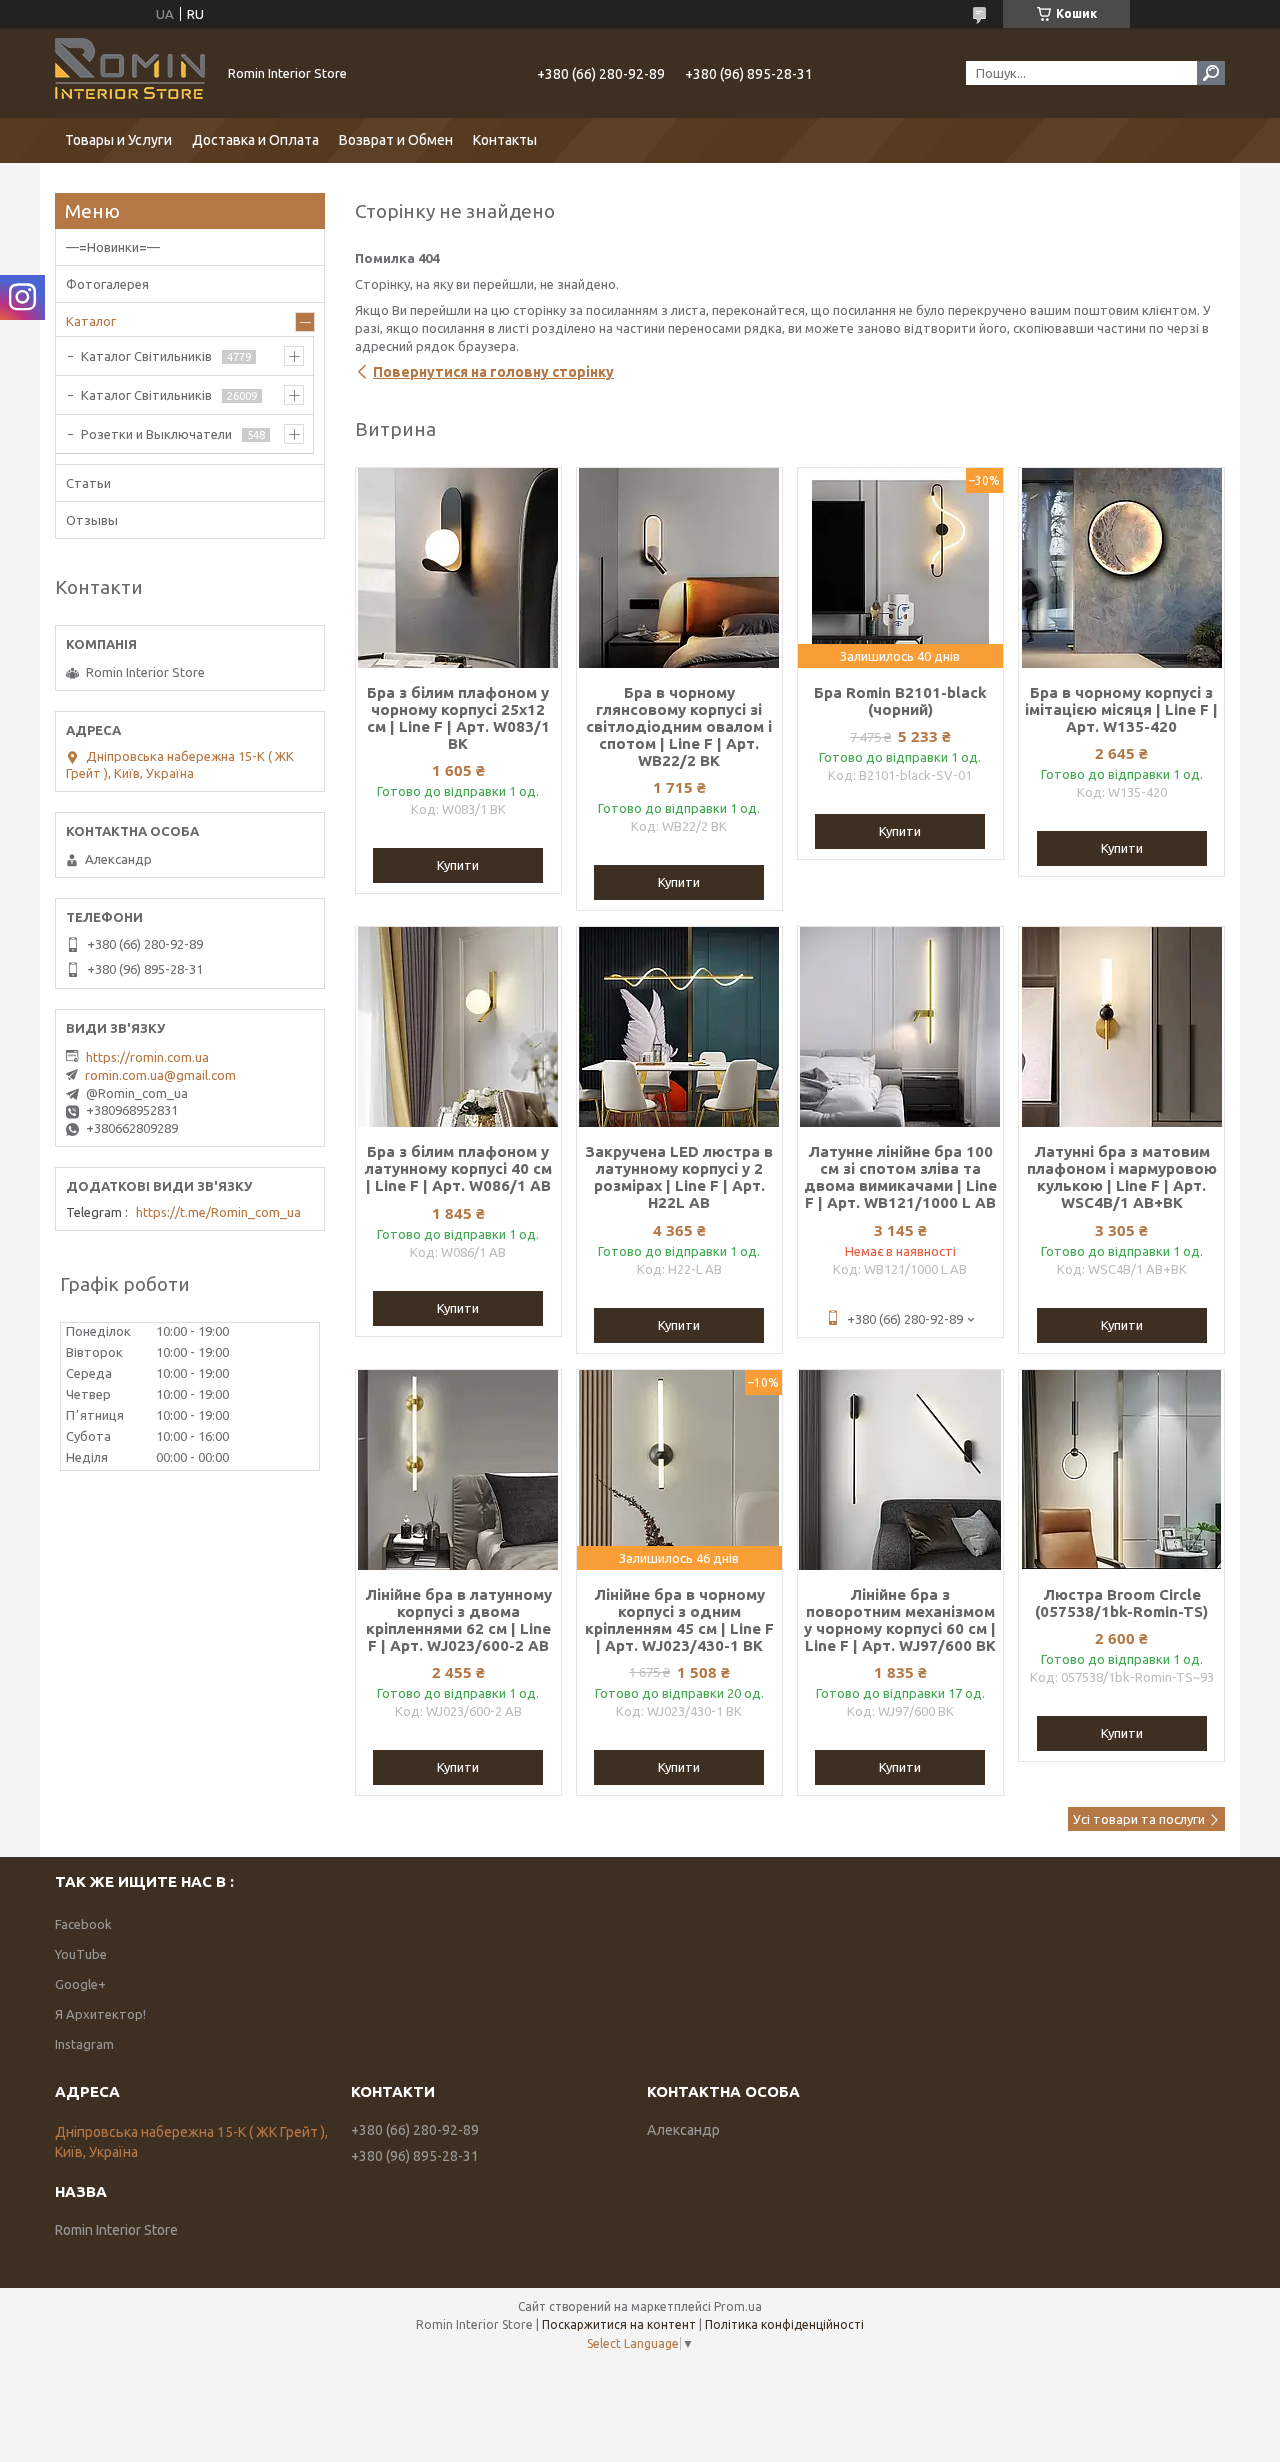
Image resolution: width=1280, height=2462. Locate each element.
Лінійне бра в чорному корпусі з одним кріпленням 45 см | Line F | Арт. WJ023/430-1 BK (679, 1620)
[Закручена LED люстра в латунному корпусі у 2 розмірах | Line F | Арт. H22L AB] (679, 1027)
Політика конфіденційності (784, 2324)
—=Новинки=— (113, 247)
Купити (458, 865)
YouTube (81, 1954)
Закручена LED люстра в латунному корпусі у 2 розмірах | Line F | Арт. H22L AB (679, 1177)
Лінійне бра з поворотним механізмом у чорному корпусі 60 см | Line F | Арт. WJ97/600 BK (900, 1620)
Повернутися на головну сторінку (493, 372)
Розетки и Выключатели (156, 434)
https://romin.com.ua (147, 1057)
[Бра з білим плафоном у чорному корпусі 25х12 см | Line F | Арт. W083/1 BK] (458, 568)
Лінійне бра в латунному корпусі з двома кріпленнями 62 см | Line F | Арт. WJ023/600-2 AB (458, 1620)
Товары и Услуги (118, 140)
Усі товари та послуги (1139, 1819)
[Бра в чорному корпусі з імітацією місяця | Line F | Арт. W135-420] (1121, 568)
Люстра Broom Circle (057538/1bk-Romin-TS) (1121, 1603)
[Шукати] (1211, 73)
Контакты (505, 140)
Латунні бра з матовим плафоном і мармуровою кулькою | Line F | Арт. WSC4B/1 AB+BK (1122, 1177)
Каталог (91, 321)
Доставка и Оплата (255, 140)
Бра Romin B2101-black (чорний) (900, 701)
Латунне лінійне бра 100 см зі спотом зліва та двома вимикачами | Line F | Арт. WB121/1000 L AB (900, 1177)
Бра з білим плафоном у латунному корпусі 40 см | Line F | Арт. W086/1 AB (458, 1168)
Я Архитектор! (100, 2014)
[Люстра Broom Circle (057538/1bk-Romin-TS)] (1121, 1470)
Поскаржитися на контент (619, 2324)
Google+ (80, 1984)
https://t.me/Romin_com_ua (218, 1212)
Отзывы (92, 520)
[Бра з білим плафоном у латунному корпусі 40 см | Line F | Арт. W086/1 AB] (458, 1027)
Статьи (88, 483)
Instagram (84, 2044)
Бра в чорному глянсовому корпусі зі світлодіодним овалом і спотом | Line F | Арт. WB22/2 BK (679, 726)
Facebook (83, 1924)
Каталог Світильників (146, 356)
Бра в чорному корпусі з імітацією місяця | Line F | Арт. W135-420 (1121, 709)
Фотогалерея (107, 284)
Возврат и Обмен (396, 140)
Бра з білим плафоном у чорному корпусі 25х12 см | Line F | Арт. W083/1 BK (458, 718)
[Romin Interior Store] (130, 73)
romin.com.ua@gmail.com (160, 1075)
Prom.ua (738, 2306)
